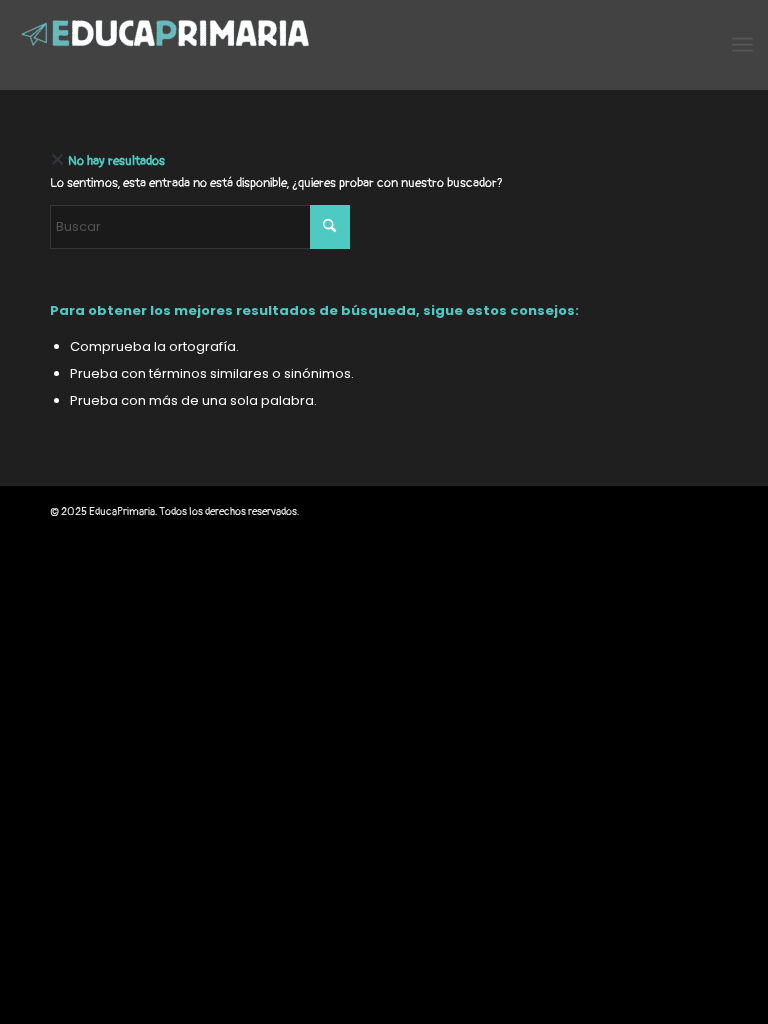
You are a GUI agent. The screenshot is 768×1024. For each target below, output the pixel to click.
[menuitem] (742, 45)
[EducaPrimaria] (165, 45)
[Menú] (742, 45)
